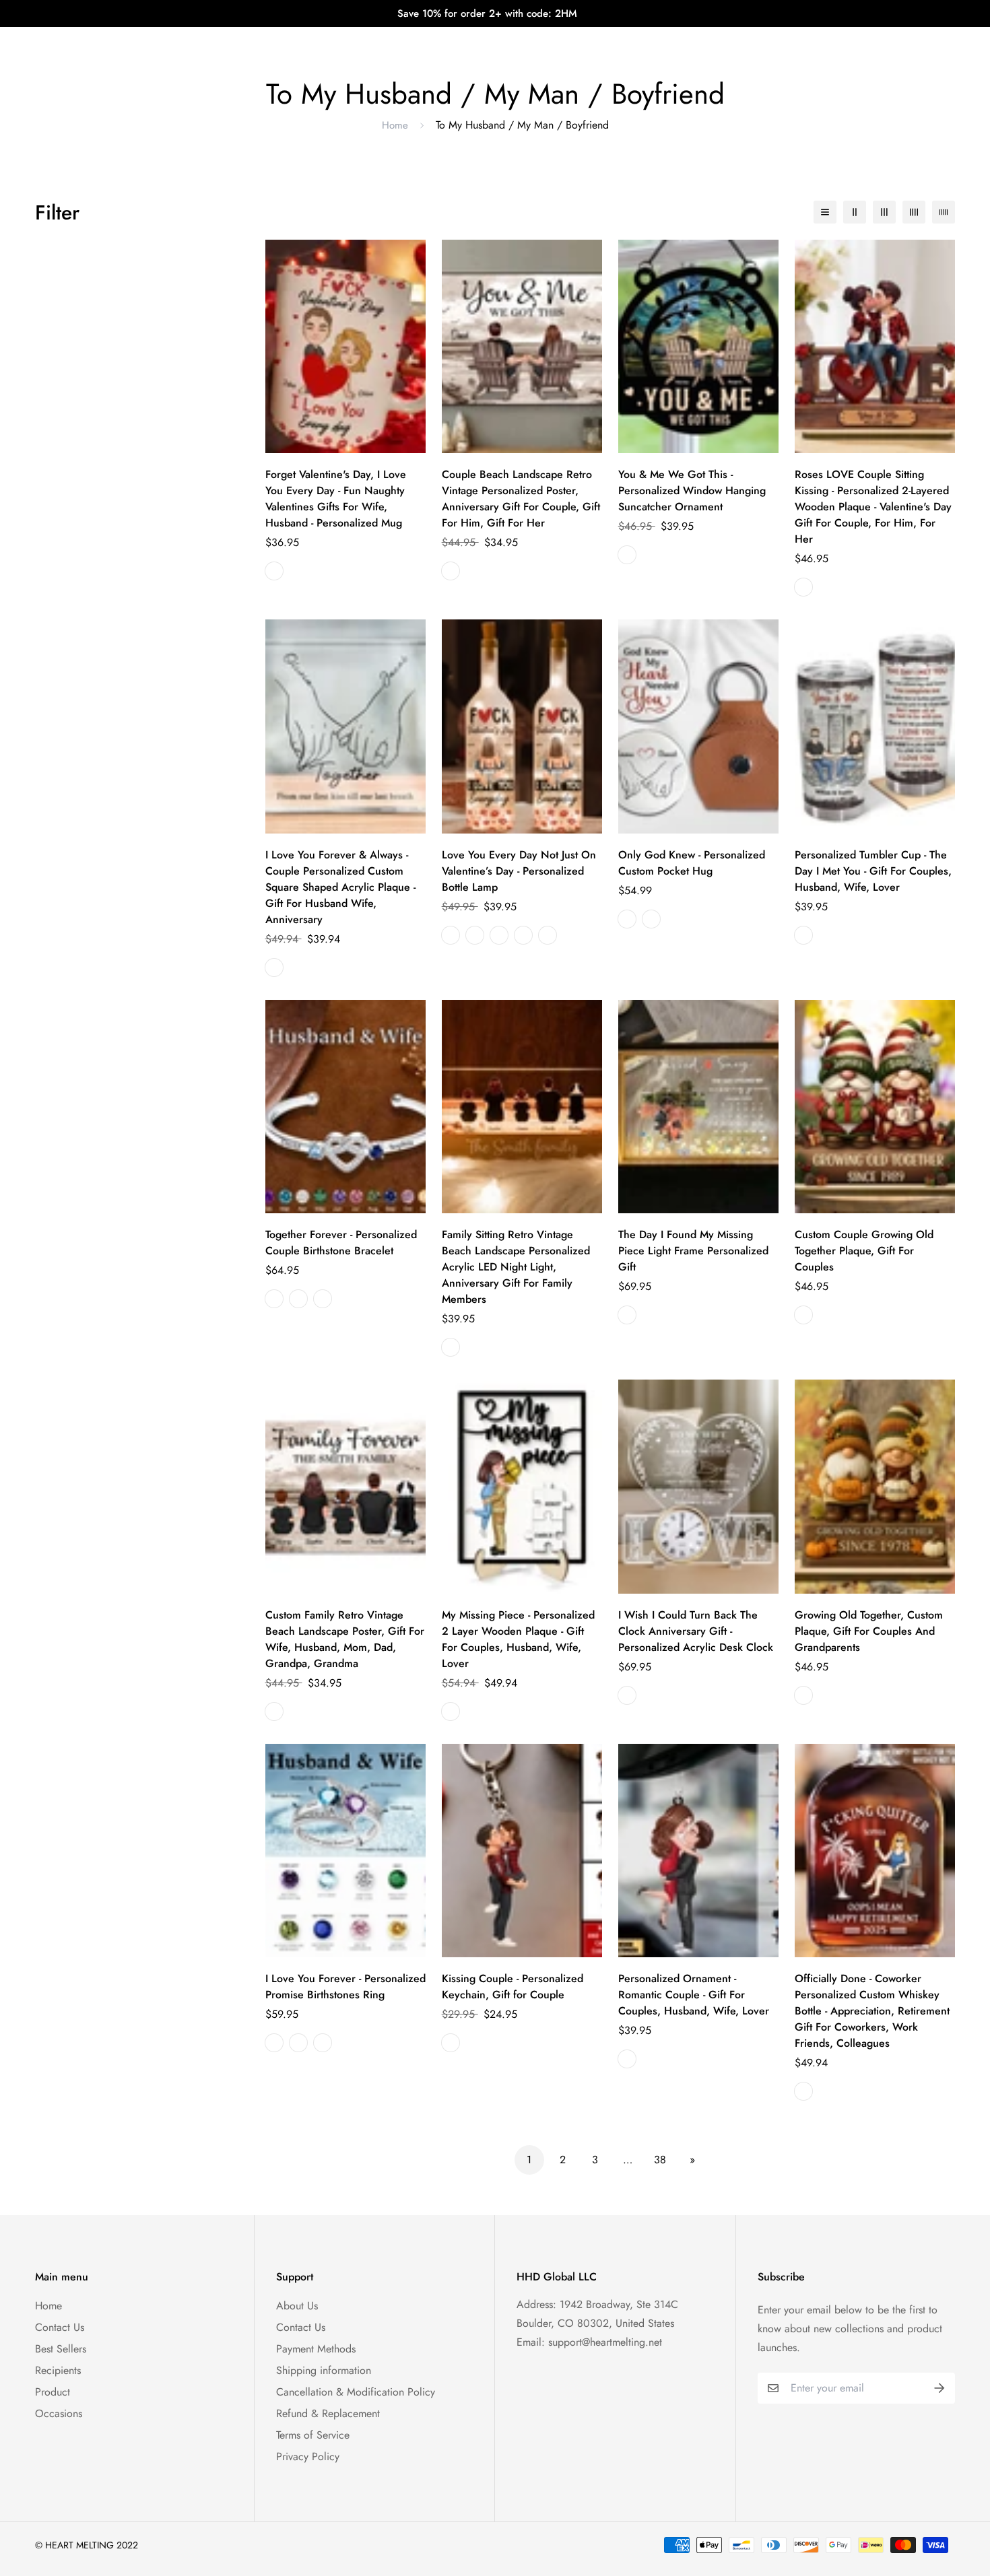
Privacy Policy (308, 2456)
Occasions (59, 2413)
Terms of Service (313, 2435)
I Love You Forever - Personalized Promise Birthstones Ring (345, 1987)
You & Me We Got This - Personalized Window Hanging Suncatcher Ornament (692, 490)
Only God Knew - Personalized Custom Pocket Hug (692, 863)
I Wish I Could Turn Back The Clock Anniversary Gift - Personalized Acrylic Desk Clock (696, 1631)
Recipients (58, 2370)
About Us (297, 2306)
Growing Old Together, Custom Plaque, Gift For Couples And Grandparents (869, 1631)
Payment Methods (316, 2349)
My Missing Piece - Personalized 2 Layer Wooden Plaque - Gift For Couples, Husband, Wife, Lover (518, 1639)
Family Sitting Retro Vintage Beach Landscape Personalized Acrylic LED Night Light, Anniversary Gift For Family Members (516, 1267)
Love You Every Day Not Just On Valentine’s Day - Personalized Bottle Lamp (519, 871)
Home (395, 125)
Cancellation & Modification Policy (356, 2392)
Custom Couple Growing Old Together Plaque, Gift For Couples (864, 1251)
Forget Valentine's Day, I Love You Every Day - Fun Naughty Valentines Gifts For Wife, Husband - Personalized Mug (336, 499)
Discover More (612, 40)
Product (53, 2392)
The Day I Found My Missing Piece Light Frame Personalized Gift (693, 1251)
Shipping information (324, 2370)
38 (660, 2160)
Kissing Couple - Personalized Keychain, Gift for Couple (513, 1987)
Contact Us (60, 2327)
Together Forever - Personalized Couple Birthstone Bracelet (341, 1243)
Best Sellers (61, 2349)
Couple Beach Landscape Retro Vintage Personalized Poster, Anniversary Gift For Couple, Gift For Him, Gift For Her (521, 499)
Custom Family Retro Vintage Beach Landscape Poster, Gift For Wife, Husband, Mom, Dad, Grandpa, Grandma (345, 1639)
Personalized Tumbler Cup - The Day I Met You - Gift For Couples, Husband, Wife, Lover (873, 871)
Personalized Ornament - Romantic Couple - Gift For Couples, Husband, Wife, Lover (694, 1995)
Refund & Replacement (328, 2413)
